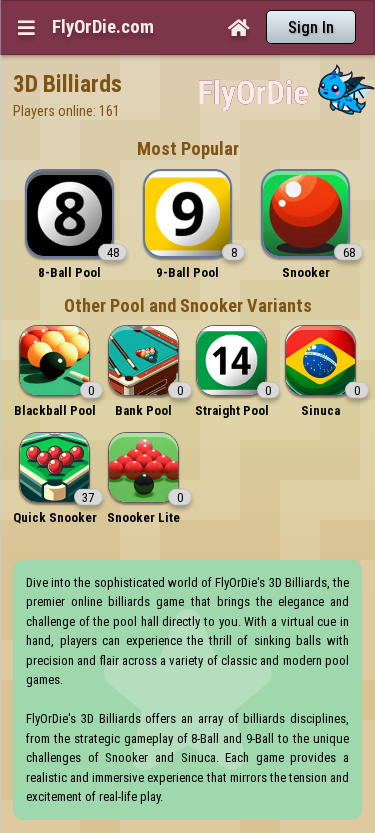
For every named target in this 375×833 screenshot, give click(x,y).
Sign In (311, 27)
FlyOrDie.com (103, 27)
